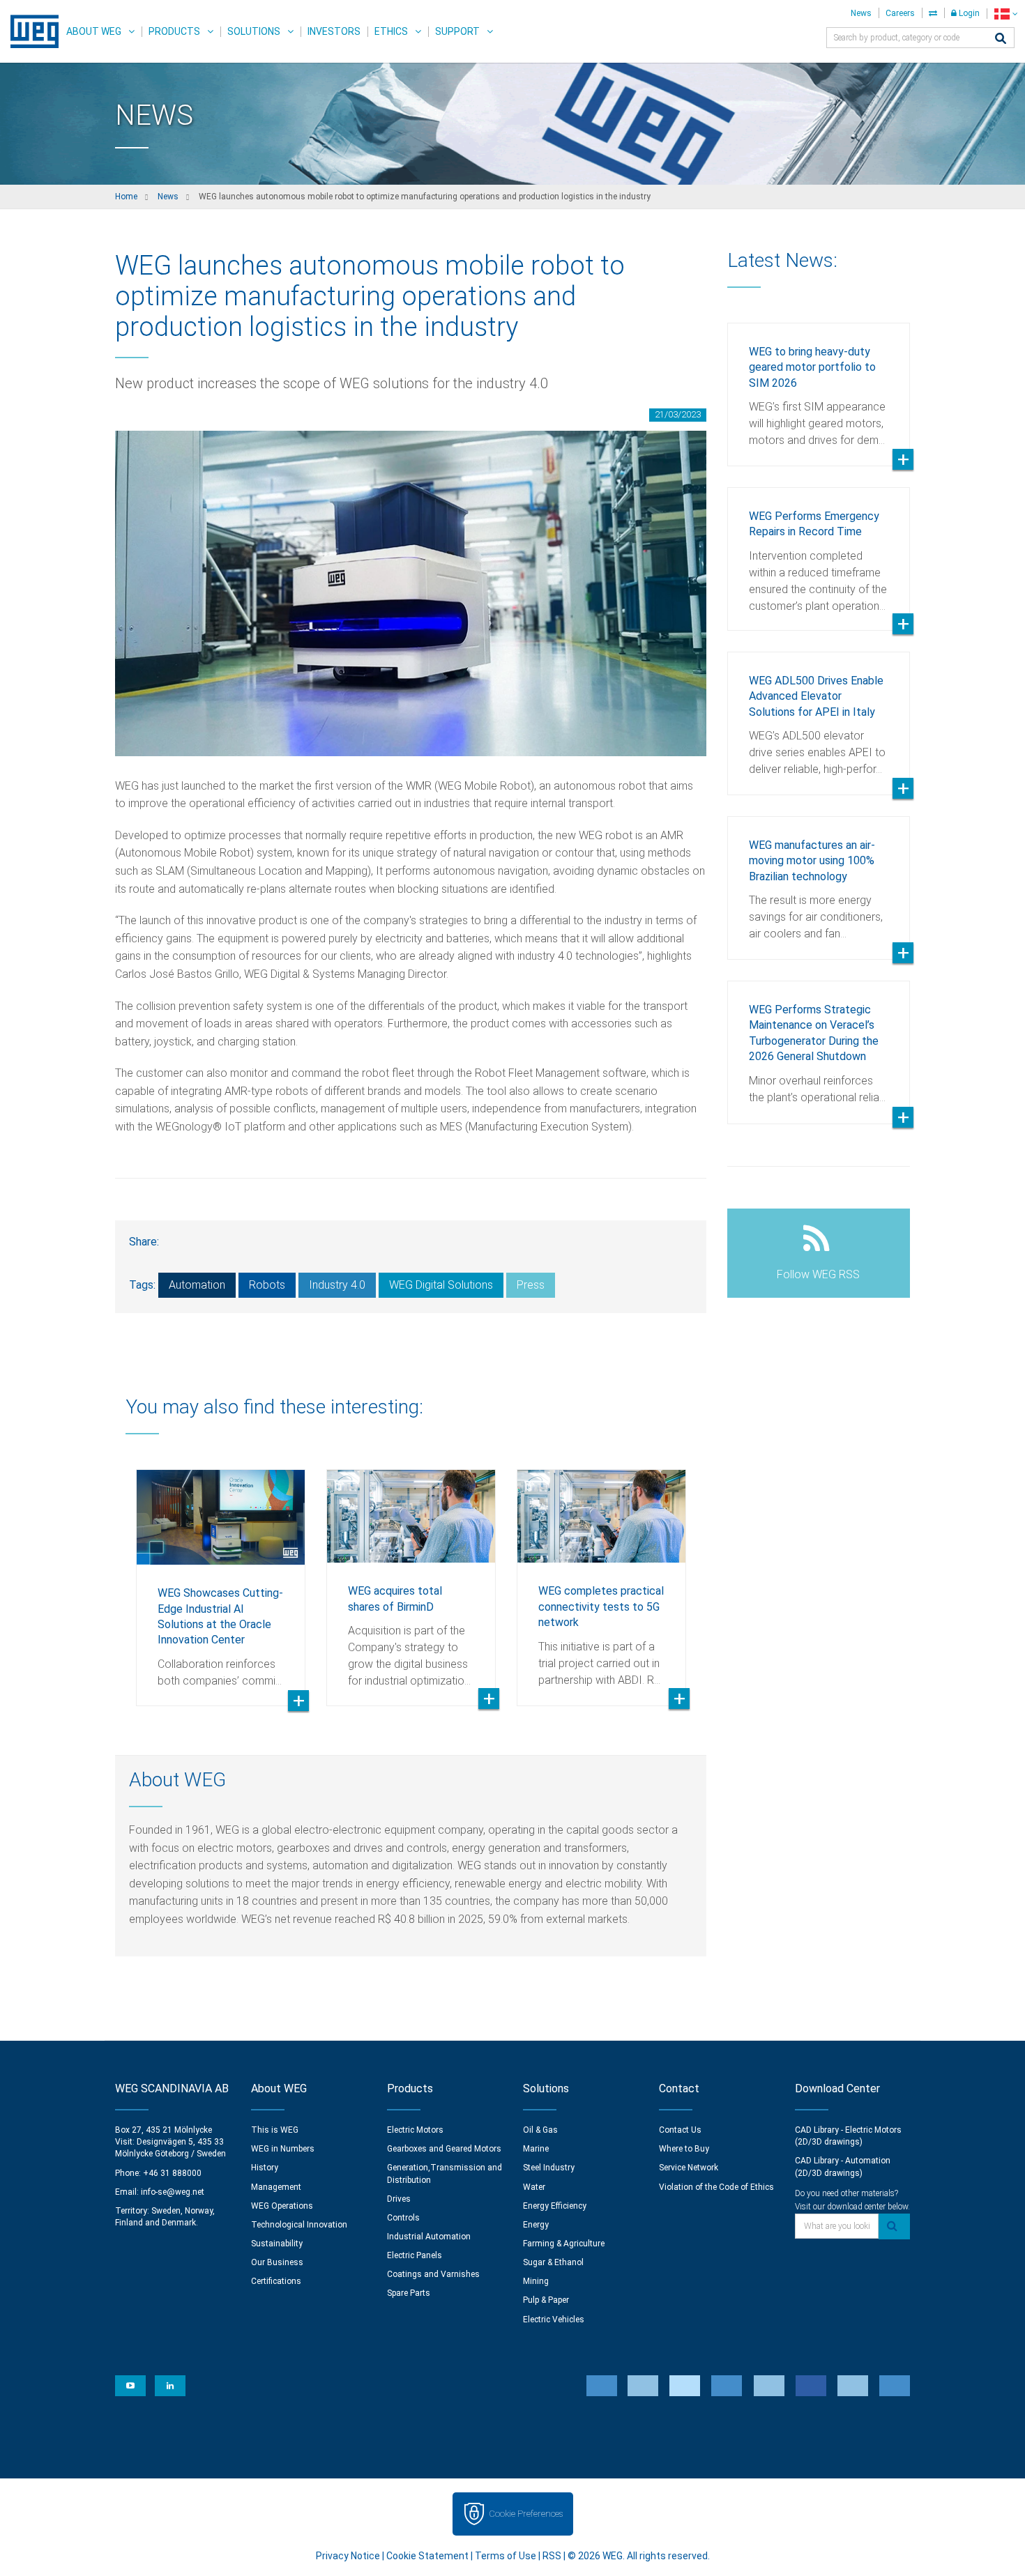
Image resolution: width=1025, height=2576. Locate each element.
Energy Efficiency (555, 2206)
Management (276, 2187)
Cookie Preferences (526, 2514)
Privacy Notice (348, 2556)
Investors (334, 31)
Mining (536, 2281)
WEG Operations (282, 2206)
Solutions (254, 31)
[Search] (1001, 39)
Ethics (391, 31)
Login (968, 13)
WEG (30, 31)
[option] (221, 1577)
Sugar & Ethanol (553, 2262)
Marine (536, 2149)
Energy (536, 2225)
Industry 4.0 (337, 1285)
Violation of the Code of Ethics (716, 2187)
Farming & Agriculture (564, 2244)
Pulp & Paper (546, 2300)
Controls (403, 2218)
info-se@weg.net (173, 2192)
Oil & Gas (540, 2130)
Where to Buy (684, 2149)
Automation (197, 1285)
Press (531, 1285)
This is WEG (275, 2130)
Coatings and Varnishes (433, 2274)
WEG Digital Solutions (441, 1285)
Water (534, 2187)
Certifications (276, 2281)
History (265, 2168)
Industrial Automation (429, 2237)
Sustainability (277, 2244)
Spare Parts (409, 2293)
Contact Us (680, 2130)
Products (174, 31)
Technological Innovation (299, 2225)
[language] (1006, 14)
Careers (900, 13)
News (861, 13)
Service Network (689, 2168)
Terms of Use (506, 2556)
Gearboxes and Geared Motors (444, 2149)
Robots (267, 1285)
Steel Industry (549, 2168)
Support (457, 31)
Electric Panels (415, 2255)
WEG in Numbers (283, 2149)
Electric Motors (415, 2130)
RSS (552, 2556)
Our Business (277, 2262)
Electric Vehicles (554, 2320)
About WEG (94, 31)
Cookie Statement (427, 2556)
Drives (399, 2199)
